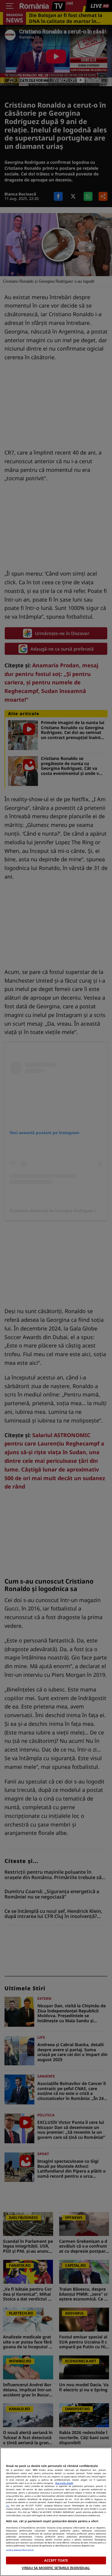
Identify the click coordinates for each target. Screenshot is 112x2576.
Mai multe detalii (64, 2483)
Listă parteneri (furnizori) (20, 2550)
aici (8, 2505)
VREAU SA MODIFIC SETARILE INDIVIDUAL (56, 2568)
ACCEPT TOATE (56, 2560)
